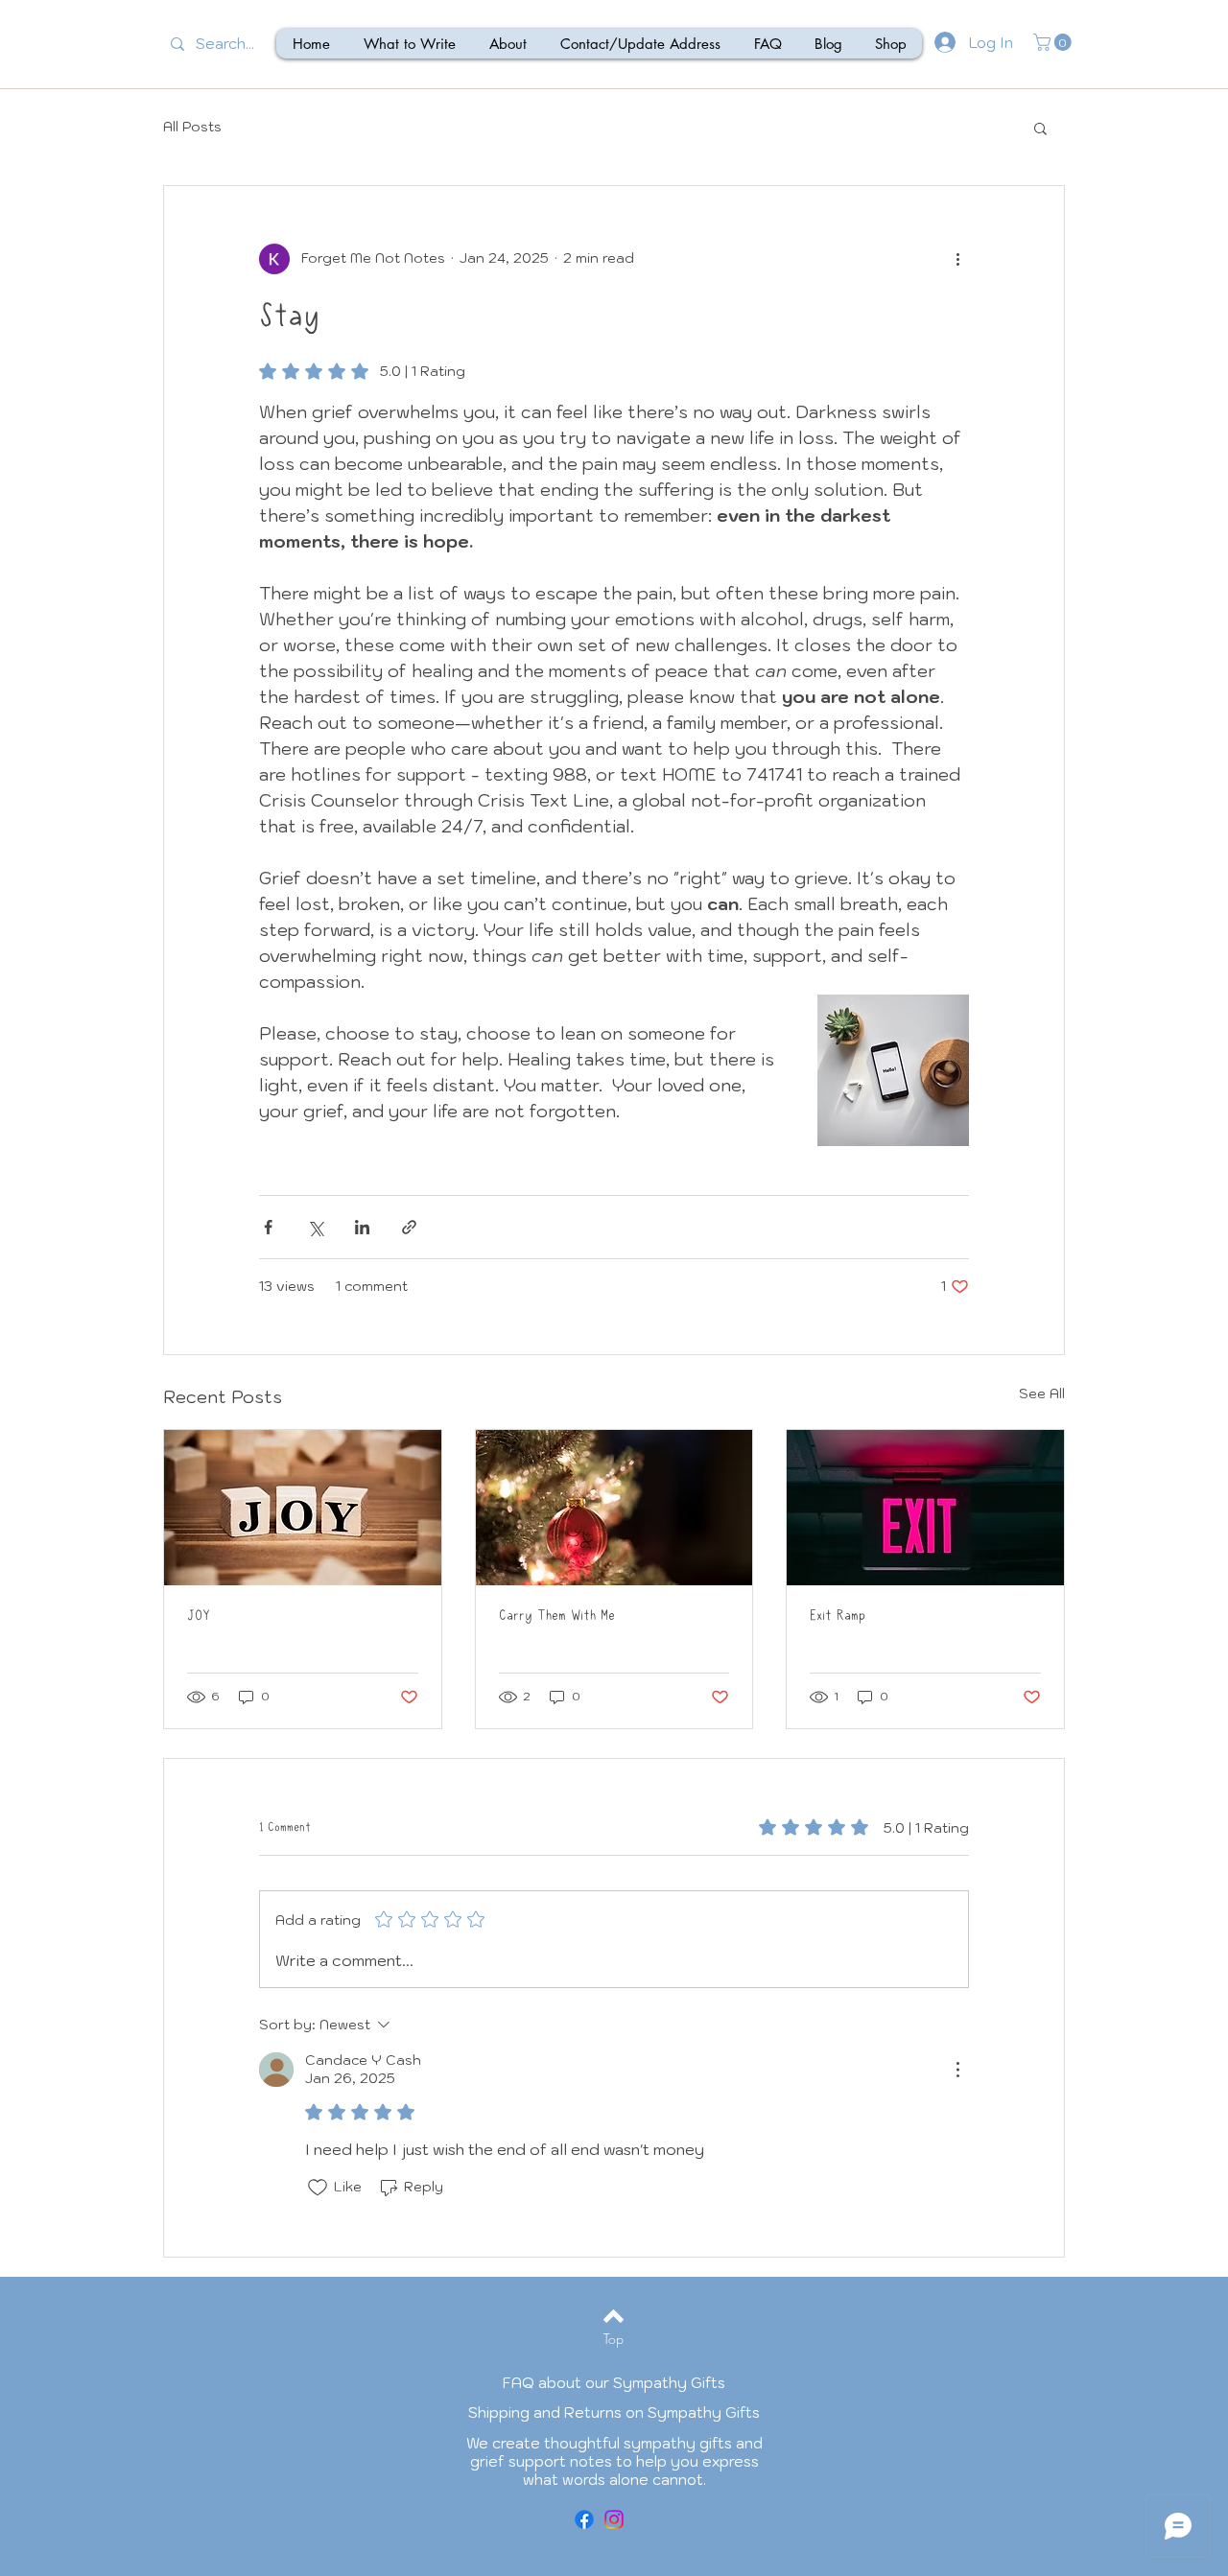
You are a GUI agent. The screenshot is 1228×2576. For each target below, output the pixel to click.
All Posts (192, 127)
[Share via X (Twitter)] (315, 1227)
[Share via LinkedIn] (362, 1227)
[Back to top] (614, 2316)
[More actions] (957, 259)
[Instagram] (614, 2519)
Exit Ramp (838, 1616)
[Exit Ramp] (925, 1508)
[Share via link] (409, 1227)
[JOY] (303, 1508)
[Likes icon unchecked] (318, 2188)
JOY (199, 1616)
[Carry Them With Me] (614, 1508)
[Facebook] (584, 2519)
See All (1042, 1393)
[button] (1054, 42)
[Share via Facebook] (268, 1227)
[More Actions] (957, 2070)
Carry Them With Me (557, 1616)
